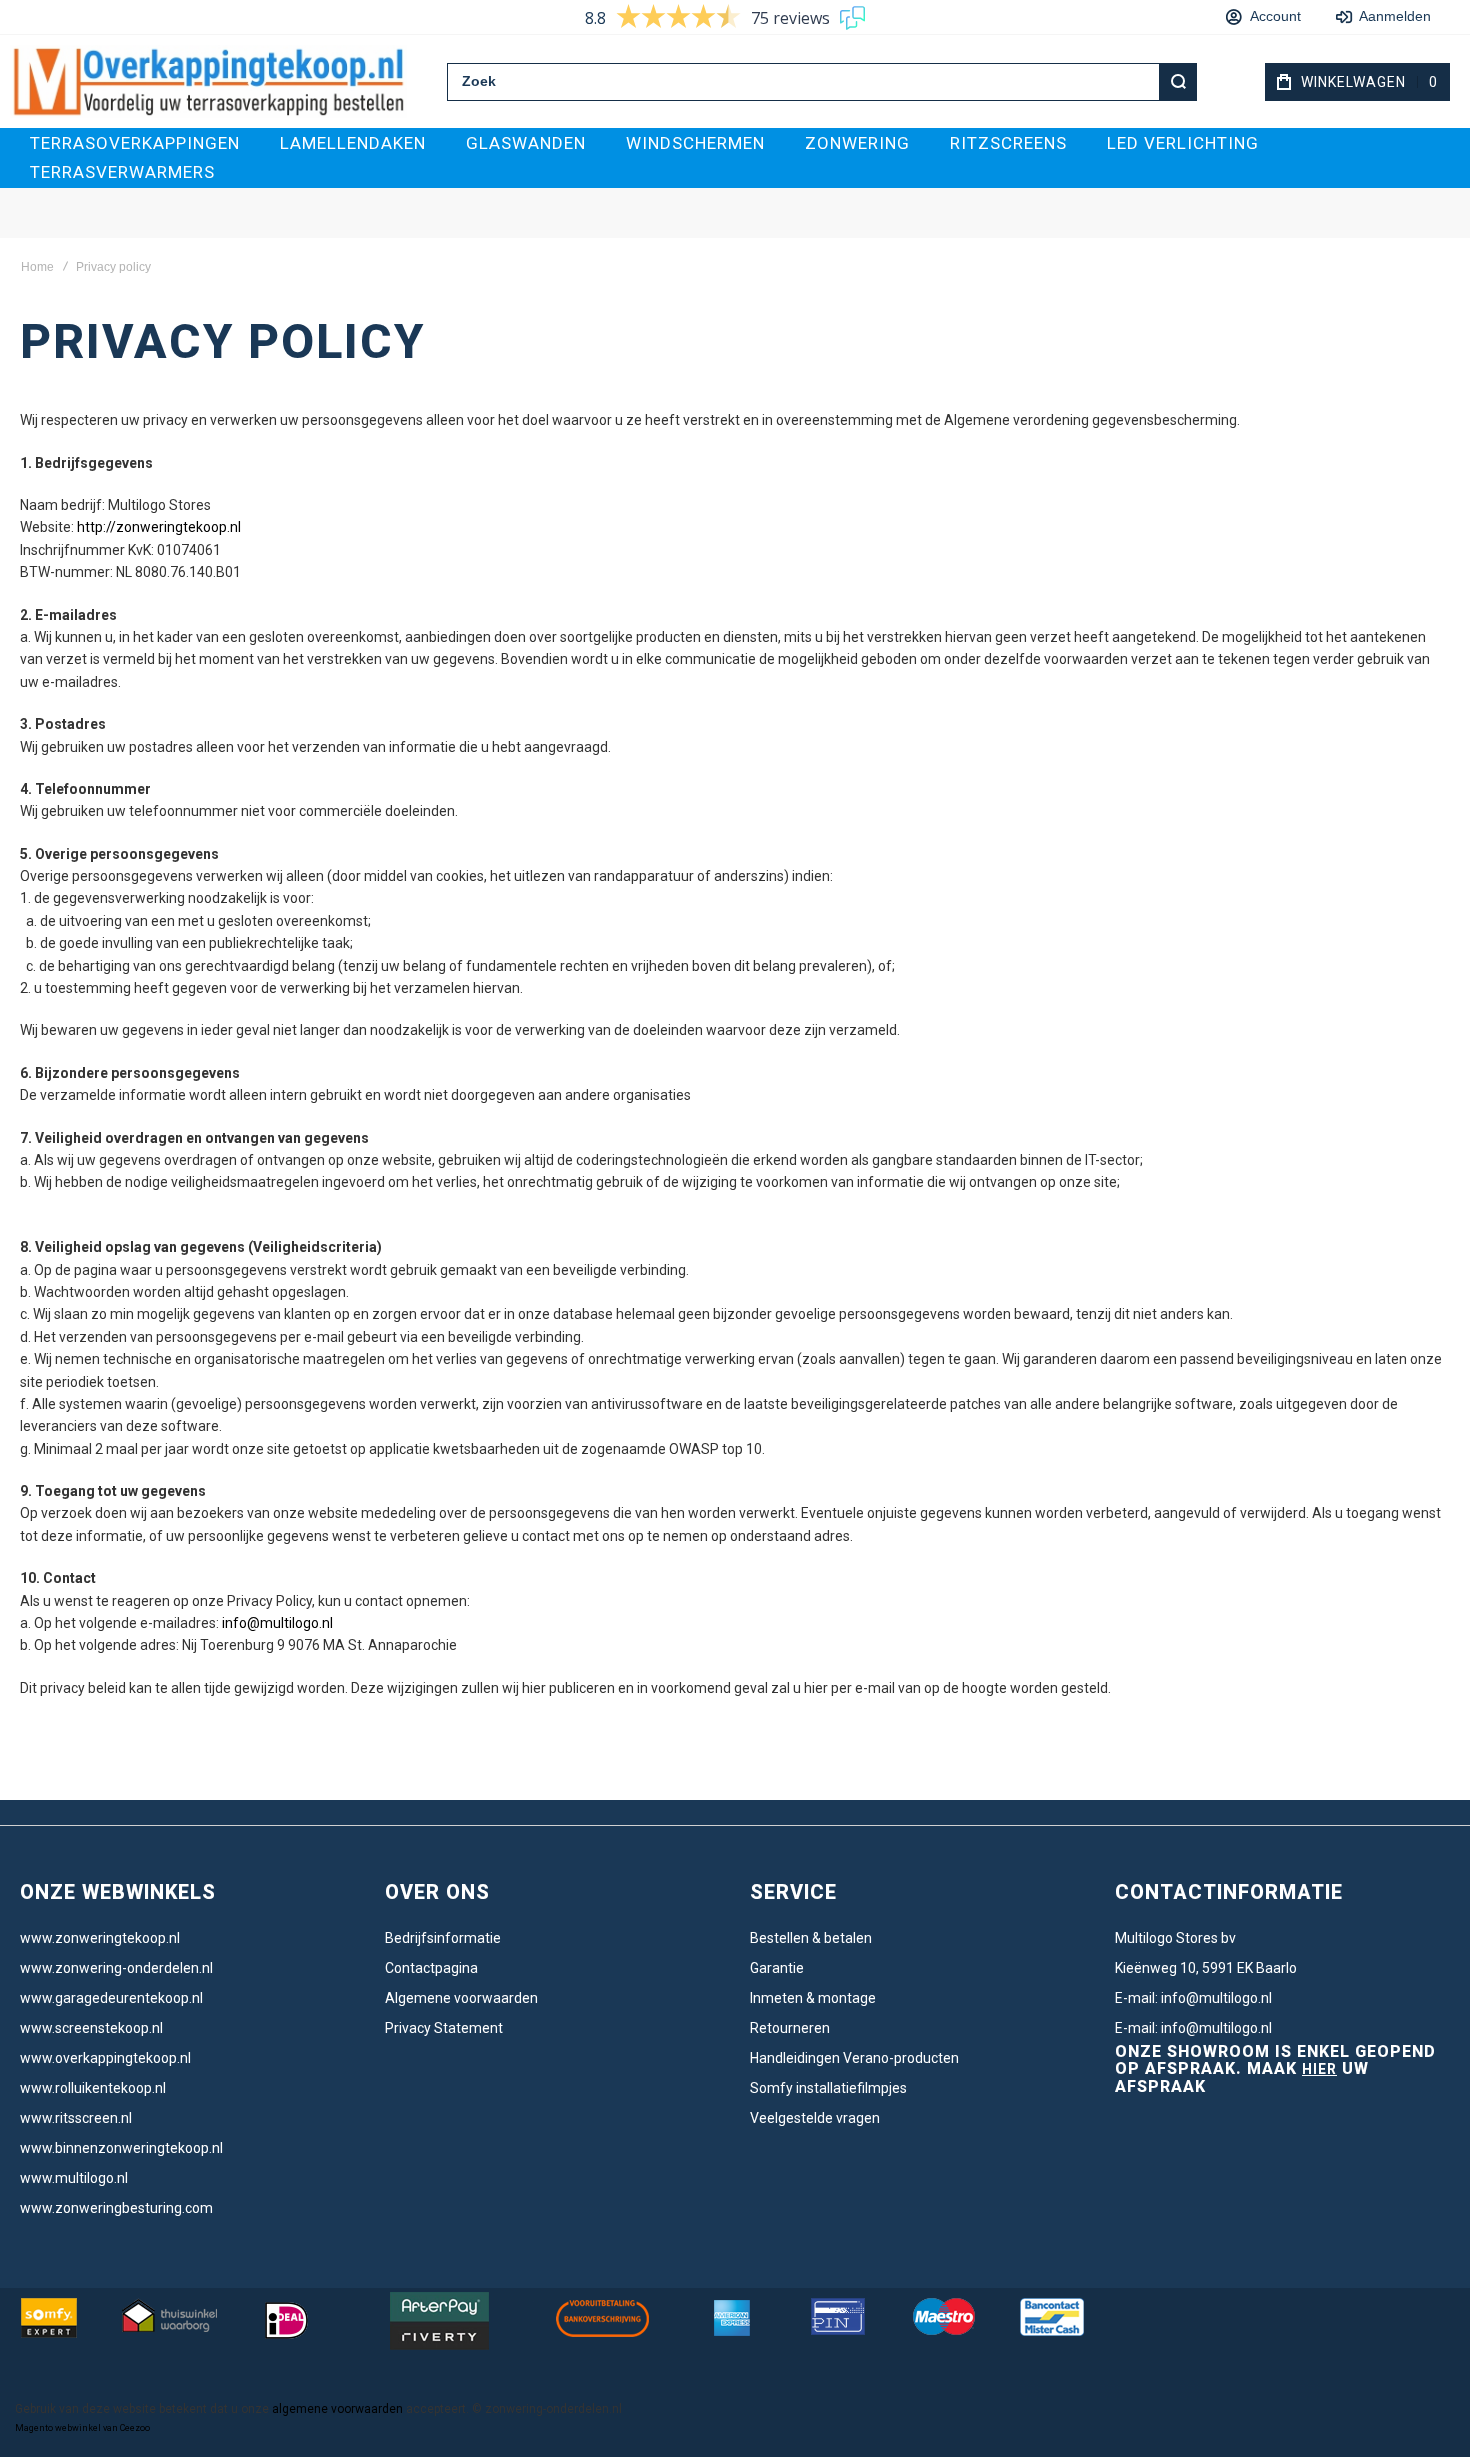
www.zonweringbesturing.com (116, 2208)
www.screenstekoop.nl (91, 2028)
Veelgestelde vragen (815, 2118)
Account (1275, 16)
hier (1319, 2069)
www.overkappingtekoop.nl (105, 2058)
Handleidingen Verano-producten (854, 2058)
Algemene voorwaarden (461, 1998)
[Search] (1178, 82)
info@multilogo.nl (276, 1623)
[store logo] (208, 81)
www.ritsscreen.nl (76, 2118)
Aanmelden (1390, 16)
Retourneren (790, 2028)
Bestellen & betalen (811, 1938)
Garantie (777, 1968)
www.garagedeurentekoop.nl (111, 1998)
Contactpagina (431, 1968)
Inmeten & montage (813, 1998)
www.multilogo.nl (74, 2178)
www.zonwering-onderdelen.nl (116, 1968)
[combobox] (822, 82)
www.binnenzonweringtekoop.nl (121, 2148)
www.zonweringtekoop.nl (100, 1938)
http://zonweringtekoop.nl (159, 527)
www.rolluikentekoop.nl (93, 2088)
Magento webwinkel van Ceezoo (82, 2428)
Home (37, 267)
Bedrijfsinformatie (443, 1938)
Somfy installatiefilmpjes (828, 2088)
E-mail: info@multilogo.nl (1193, 1998)
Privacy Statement (444, 2028)
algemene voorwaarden (337, 2409)
